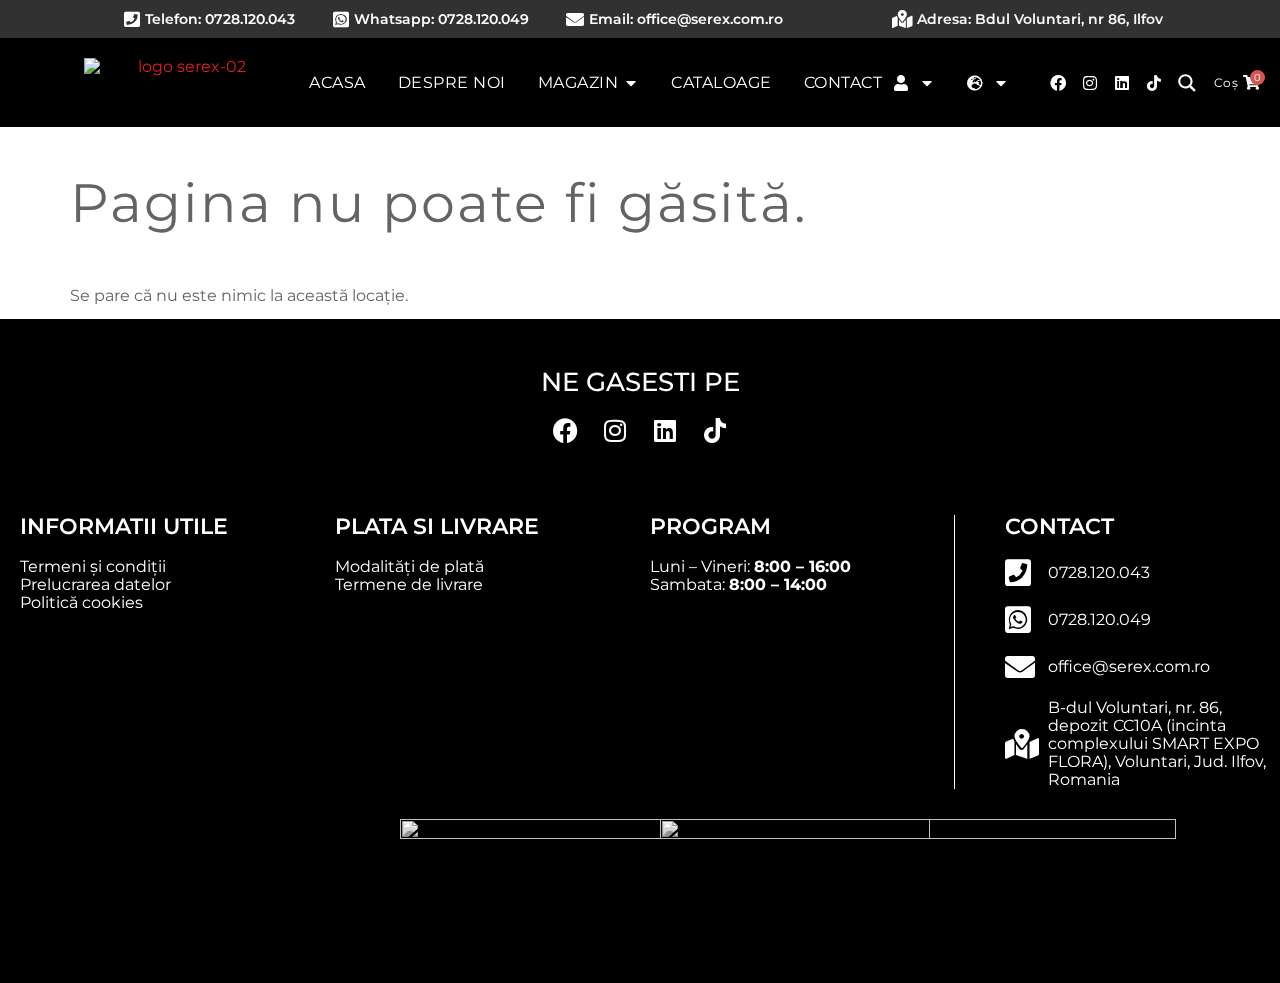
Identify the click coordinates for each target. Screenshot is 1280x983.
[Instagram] (1090, 83)
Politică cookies (81, 602)
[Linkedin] (1122, 83)
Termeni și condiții (93, 566)
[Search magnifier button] (1187, 83)
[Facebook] (1058, 83)
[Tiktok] (1154, 83)
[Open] (927, 83)
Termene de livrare (409, 584)
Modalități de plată (409, 566)
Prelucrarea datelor (95, 584)
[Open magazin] (631, 83)
